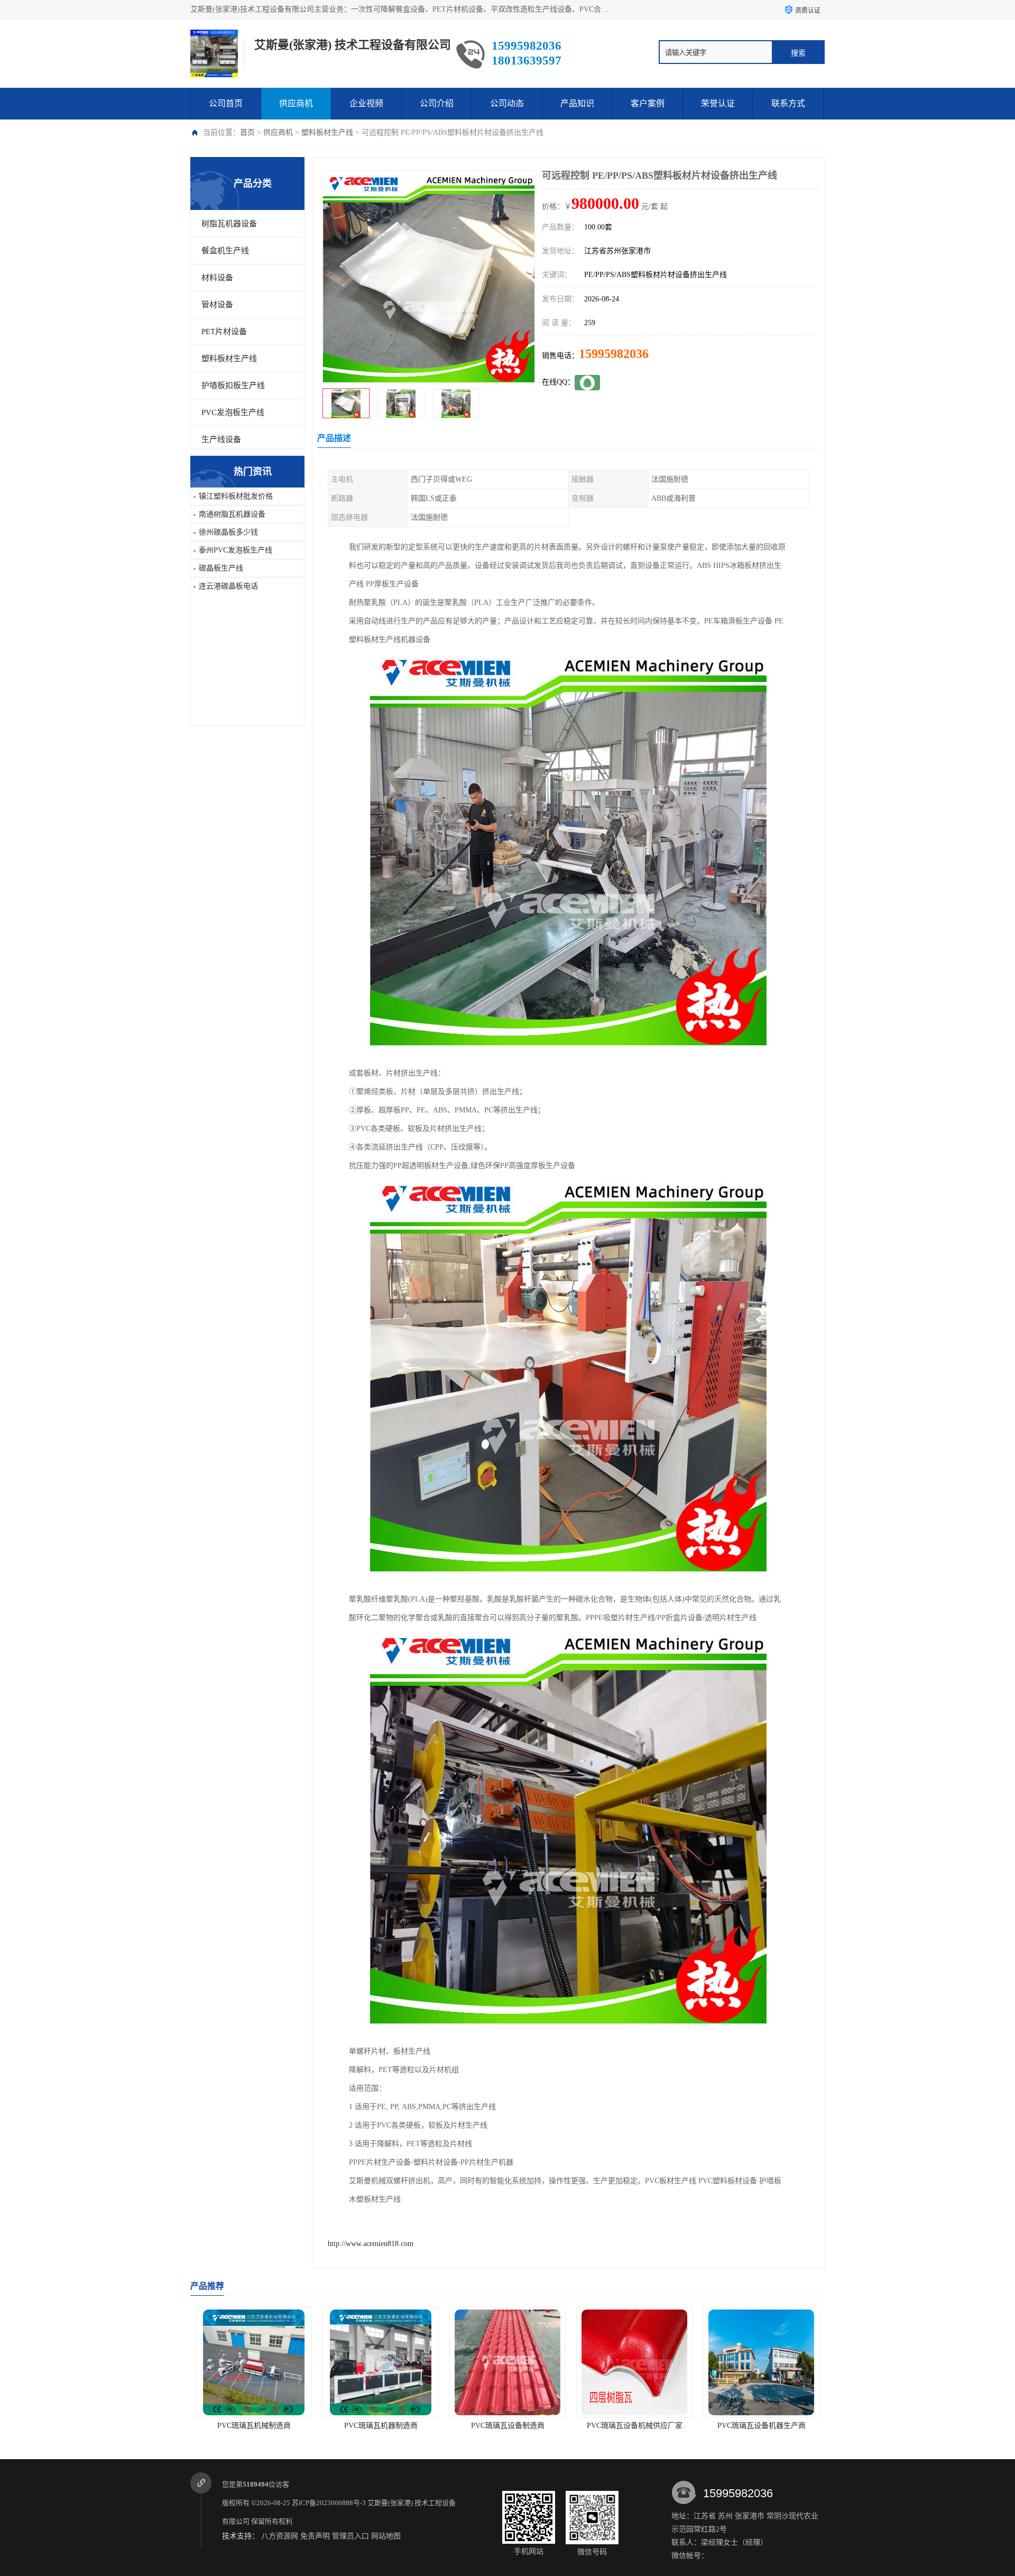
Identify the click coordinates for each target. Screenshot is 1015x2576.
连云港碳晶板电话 (228, 586)
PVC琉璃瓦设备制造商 (381, 2426)
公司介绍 (437, 103)
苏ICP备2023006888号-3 (329, 2503)
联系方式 (788, 103)
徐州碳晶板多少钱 (228, 532)
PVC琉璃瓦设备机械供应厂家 (508, 2426)
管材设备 (217, 305)
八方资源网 (280, 2536)
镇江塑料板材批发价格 (236, 496)
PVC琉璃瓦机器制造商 (254, 2426)
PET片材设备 (224, 332)
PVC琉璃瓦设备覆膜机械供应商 (762, 2426)
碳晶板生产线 (221, 568)
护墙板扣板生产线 (233, 385)
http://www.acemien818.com (371, 2244)
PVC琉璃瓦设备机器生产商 (635, 2426)
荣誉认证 (718, 103)
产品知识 (577, 103)
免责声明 (315, 2536)
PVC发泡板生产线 (233, 412)
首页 (247, 132)
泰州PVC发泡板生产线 (236, 550)
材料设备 (217, 278)
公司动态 (507, 103)
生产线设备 (221, 439)
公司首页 (226, 103)
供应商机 (296, 103)
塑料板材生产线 (327, 132)
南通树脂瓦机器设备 (232, 514)
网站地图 (386, 2536)
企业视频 (366, 103)
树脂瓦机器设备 (229, 224)
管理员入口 (350, 2536)
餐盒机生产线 (225, 251)
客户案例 (648, 103)
